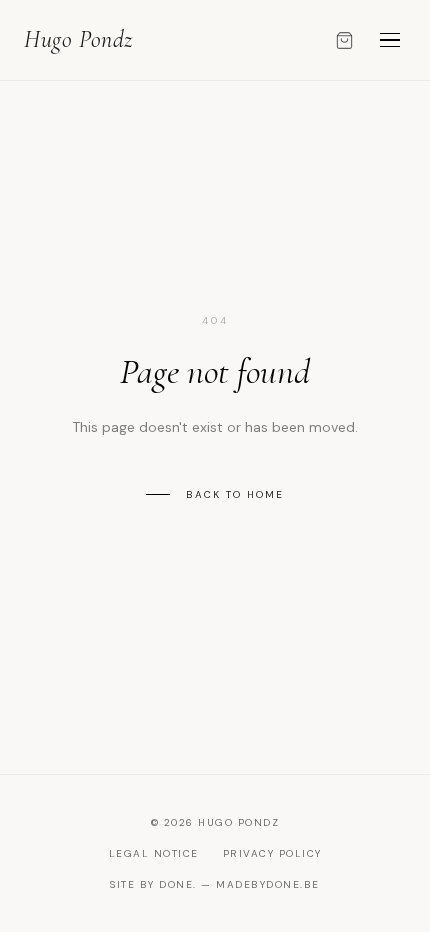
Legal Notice (154, 853)
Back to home (235, 494)
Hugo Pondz (78, 39)
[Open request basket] (344, 40)
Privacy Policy (272, 853)
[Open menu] (390, 40)
